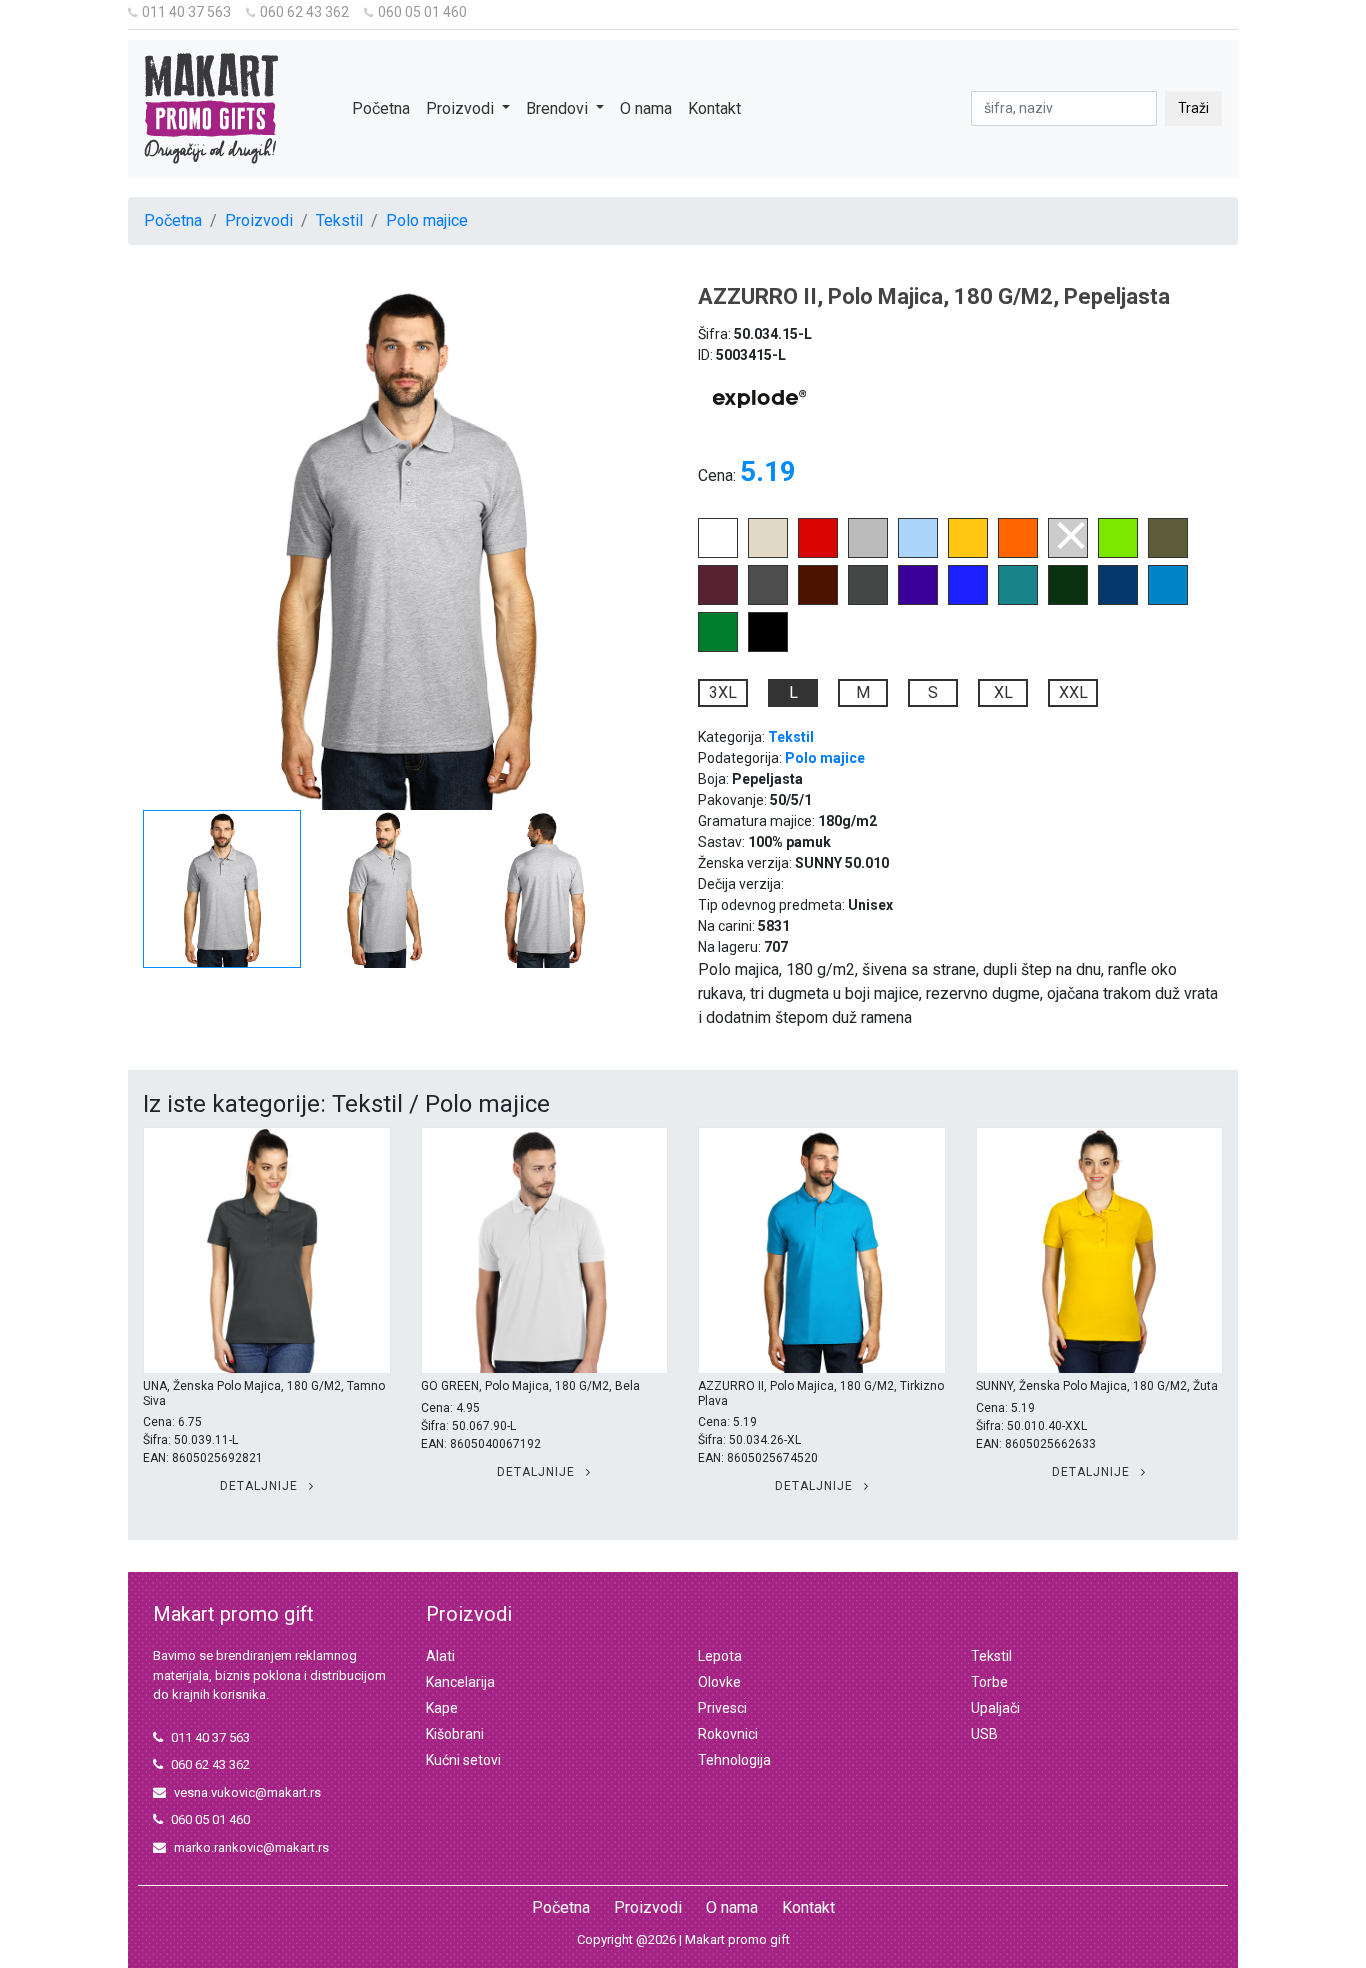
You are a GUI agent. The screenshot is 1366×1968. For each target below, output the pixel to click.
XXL (1073, 692)
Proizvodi (259, 220)
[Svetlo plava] (918, 552)
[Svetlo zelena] (1118, 552)
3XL (723, 692)
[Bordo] (718, 599)
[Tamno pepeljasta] (868, 599)
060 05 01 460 (422, 12)
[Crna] (768, 646)
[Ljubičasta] (918, 599)
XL (1003, 692)
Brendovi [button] (559, 108)
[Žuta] (968, 552)
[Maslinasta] (1168, 552)
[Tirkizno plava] (1168, 599)
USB (984, 1734)
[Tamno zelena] (1068, 599)
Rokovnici (728, 1734)
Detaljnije (261, 1486)
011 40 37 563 (186, 12)
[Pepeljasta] (1068, 552)
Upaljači (995, 1708)
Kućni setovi (463, 1760)
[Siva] (868, 552)
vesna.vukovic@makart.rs (247, 1792)
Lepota (720, 1656)
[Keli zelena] (718, 646)
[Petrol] (1018, 599)
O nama (646, 108)
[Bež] (768, 552)
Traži (1193, 108)
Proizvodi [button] (462, 108)
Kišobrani (455, 1734)
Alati (440, 1656)
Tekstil (339, 220)
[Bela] (718, 552)
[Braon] (818, 599)
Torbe (989, 1682)
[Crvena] (818, 552)
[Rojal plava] (968, 599)
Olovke (719, 1682)
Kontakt (714, 108)
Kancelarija (460, 1682)
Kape (442, 1708)
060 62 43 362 (304, 12)
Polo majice (427, 220)
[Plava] (1118, 599)
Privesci (722, 1708)
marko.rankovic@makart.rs (251, 1847)
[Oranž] (1018, 552)
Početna (381, 108)
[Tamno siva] (768, 599)
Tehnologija (734, 1760)
